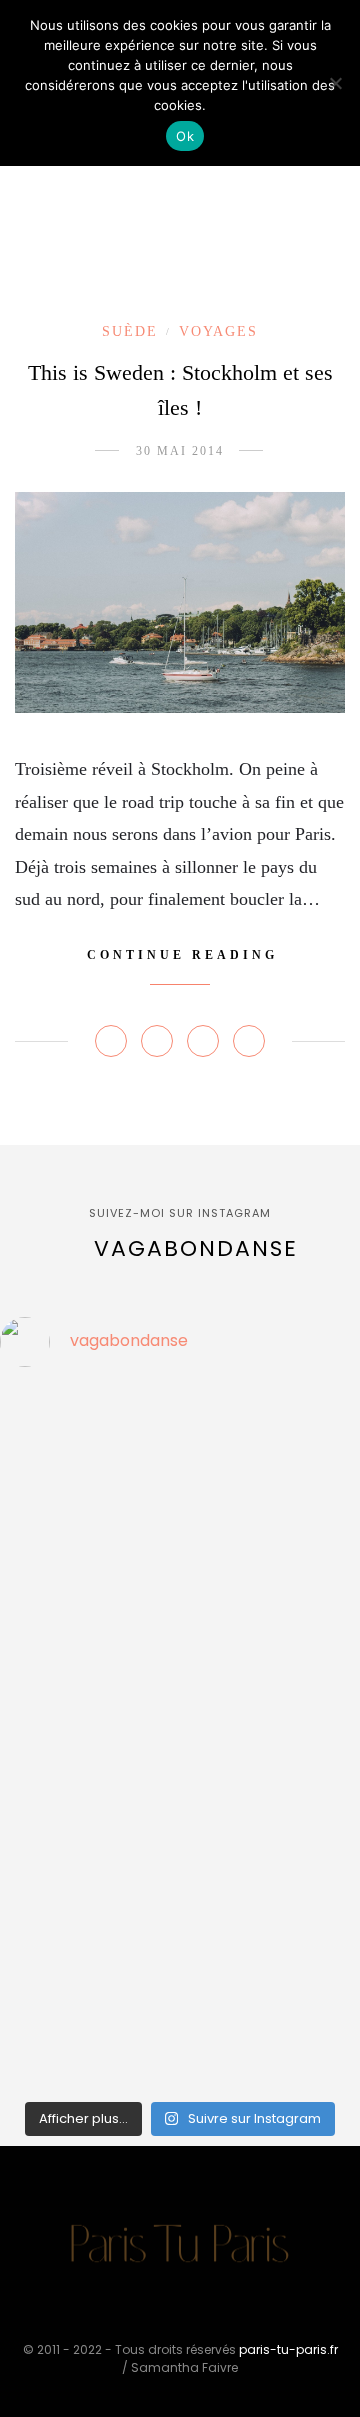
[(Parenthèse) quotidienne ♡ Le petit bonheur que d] (36, 1914)
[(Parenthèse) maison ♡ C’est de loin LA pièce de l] (36, 1411)
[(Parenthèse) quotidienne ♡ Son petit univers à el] (36, 1763)
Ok (185, 136)
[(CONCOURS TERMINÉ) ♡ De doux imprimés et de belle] (36, 1662)
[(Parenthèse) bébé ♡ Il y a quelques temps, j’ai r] (36, 1713)
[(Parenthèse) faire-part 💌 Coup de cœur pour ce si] (36, 2015)
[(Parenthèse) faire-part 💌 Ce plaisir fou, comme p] (36, 2065)
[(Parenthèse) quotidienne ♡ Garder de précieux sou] (36, 1864)
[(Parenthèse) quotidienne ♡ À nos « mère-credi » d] (36, 1964)
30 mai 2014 (180, 451)
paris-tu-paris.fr (288, 2349)
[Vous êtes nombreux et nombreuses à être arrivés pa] (36, 1562)
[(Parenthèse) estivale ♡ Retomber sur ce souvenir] (36, 1461)
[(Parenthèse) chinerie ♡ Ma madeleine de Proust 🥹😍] (36, 1612)
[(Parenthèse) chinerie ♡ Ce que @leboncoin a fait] (36, 1511)
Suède (130, 331)
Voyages (218, 331)
